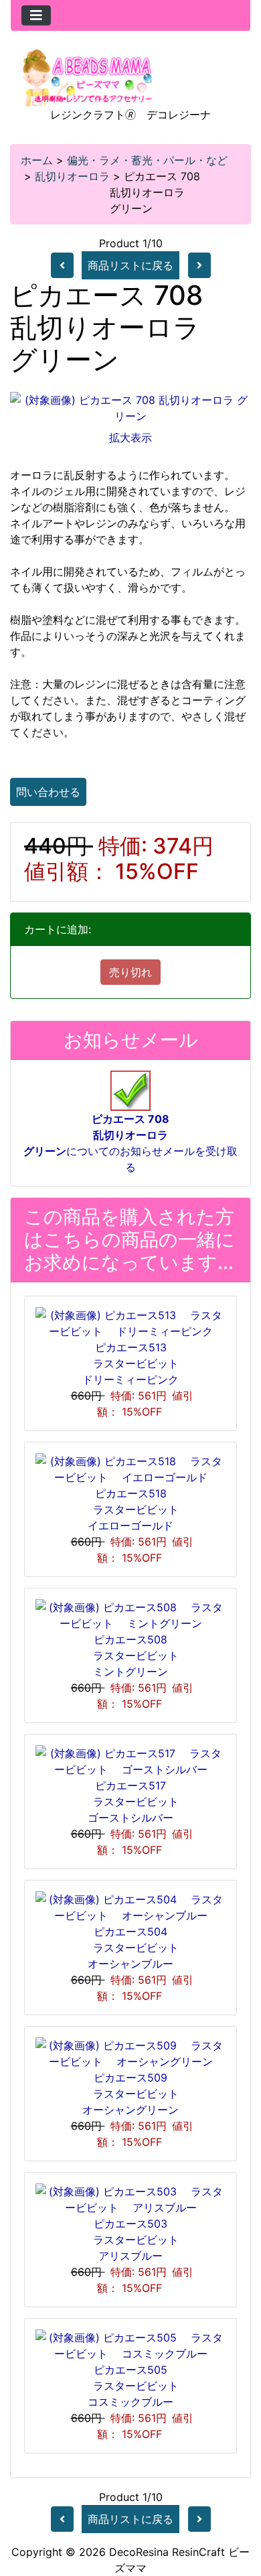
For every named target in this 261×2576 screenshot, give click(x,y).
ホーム (37, 160)
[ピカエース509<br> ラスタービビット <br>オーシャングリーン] (130, 2053)
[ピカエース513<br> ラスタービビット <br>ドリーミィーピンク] (130, 1323)
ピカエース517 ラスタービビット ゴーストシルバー (136, 1802)
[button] (236, 2510)
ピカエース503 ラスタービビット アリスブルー (136, 2240)
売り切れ (130, 972)
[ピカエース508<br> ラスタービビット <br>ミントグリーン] (130, 1615)
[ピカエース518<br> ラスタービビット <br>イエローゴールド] (130, 1469)
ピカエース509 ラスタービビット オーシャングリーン (136, 2094)
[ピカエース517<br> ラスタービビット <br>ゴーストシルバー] (130, 1761)
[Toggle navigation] (36, 15)
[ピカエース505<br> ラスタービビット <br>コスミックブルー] (130, 2345)
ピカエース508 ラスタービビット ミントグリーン (136, 1655)
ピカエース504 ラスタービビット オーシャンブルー (136, 1948)
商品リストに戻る (130, 265)
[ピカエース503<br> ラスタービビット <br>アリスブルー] (130, 2199)
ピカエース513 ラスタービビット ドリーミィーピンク (136, 1363)
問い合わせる (48, 792)
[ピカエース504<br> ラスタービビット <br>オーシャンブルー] (130, 1907)
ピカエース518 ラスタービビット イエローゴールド (136, 1509)
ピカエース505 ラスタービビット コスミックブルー (136, 2386)
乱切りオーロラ (72, 176)
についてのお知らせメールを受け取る (130, 1143)
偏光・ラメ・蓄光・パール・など (147, 160)
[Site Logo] (88, 76)
